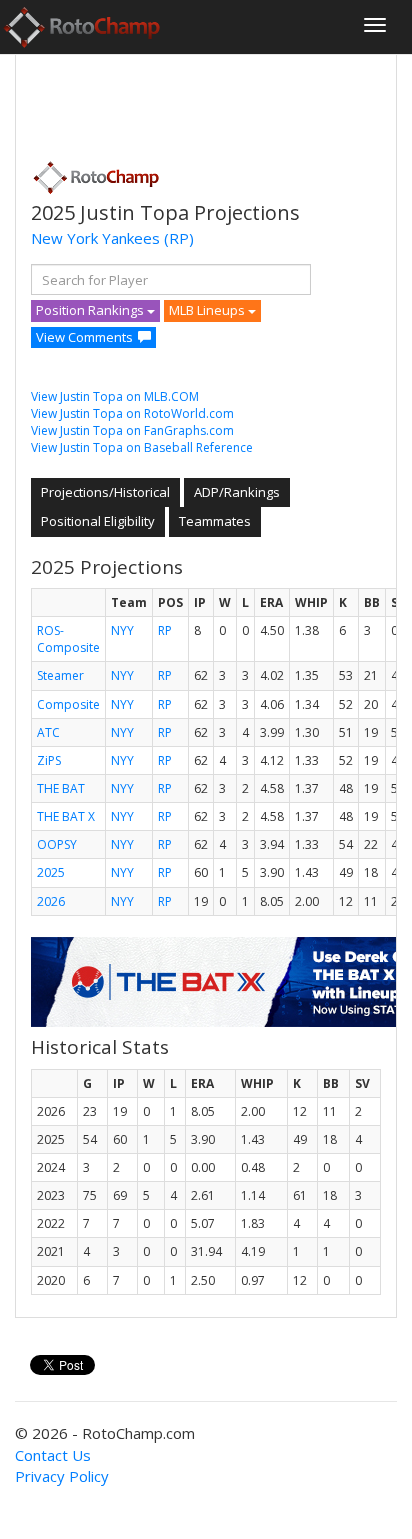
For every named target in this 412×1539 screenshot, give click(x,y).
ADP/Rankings (237, 492)
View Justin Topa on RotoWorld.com (132, 413)
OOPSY (57, 844)
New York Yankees (95, 238)
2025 (51, 872)
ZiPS (49, 760)
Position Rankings (91, 310)
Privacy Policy (62, 1476)
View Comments (84, 337)
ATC (48, 732)
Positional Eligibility (98, 521)
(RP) (179, 238)
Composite (68, 704)
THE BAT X (66, 816)
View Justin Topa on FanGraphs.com (132, 430)
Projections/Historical (105, 492)
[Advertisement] (191, 101)
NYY (122, 630)
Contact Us (53, 1455)
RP (165, 630)
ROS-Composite (68, 639)
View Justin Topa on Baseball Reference (142, 447)
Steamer (60, 675)
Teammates (215, 521)
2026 (51, 901)
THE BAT (61, 788)
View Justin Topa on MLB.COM (115, 396)
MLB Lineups (208, 310)
